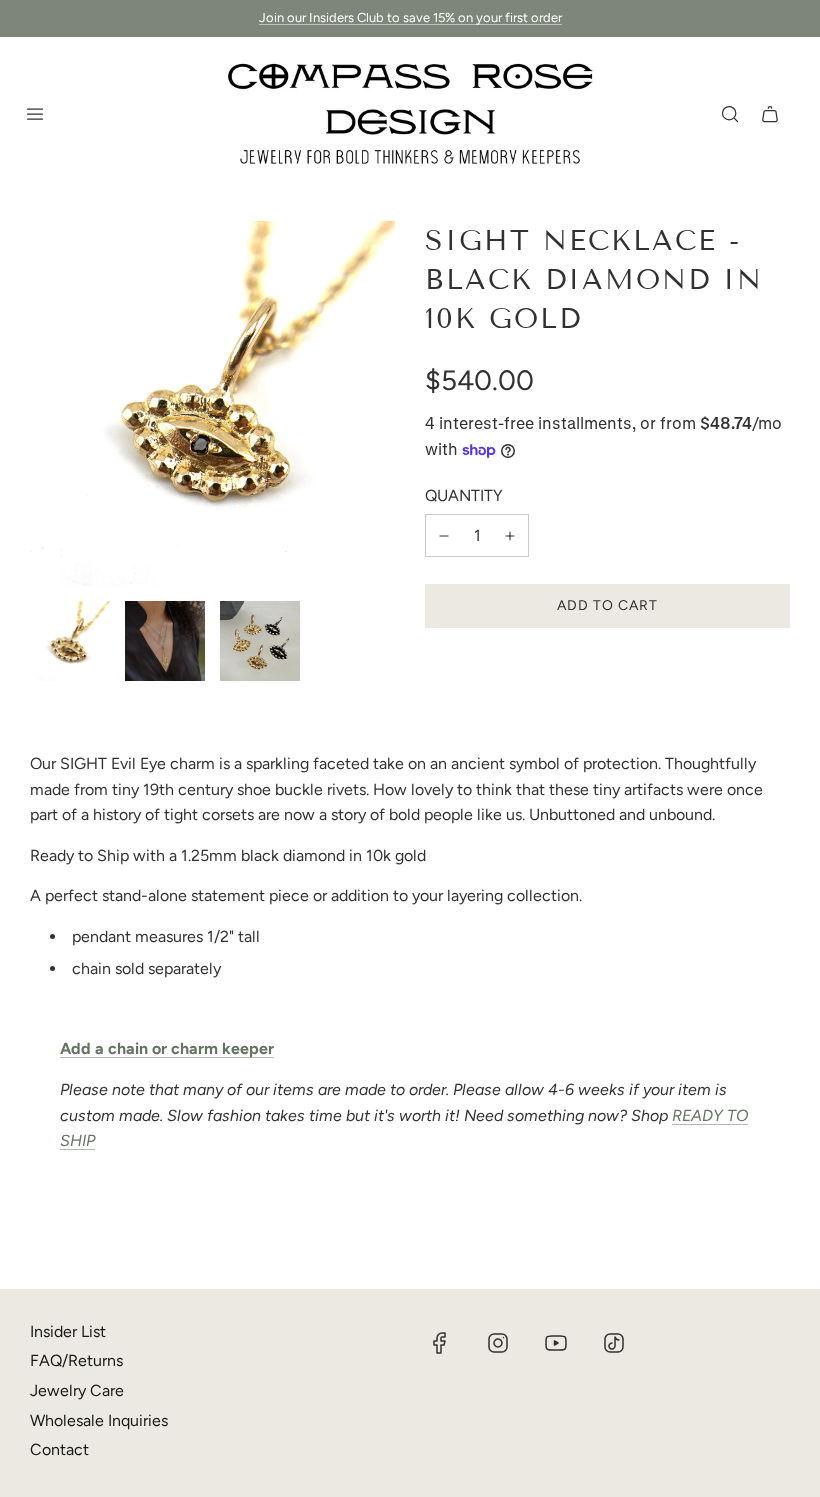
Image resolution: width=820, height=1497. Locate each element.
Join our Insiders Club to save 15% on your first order (410, 17)
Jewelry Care (77, 1390)
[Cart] (770, 114)
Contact (59, 1449)
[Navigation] (35, 114)
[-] (444, 536)
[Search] (730, 114)
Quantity (464, 495)
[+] (510, 536)
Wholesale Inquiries (99, 1420)
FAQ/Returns (76, 1360)
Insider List (68, 1331)
